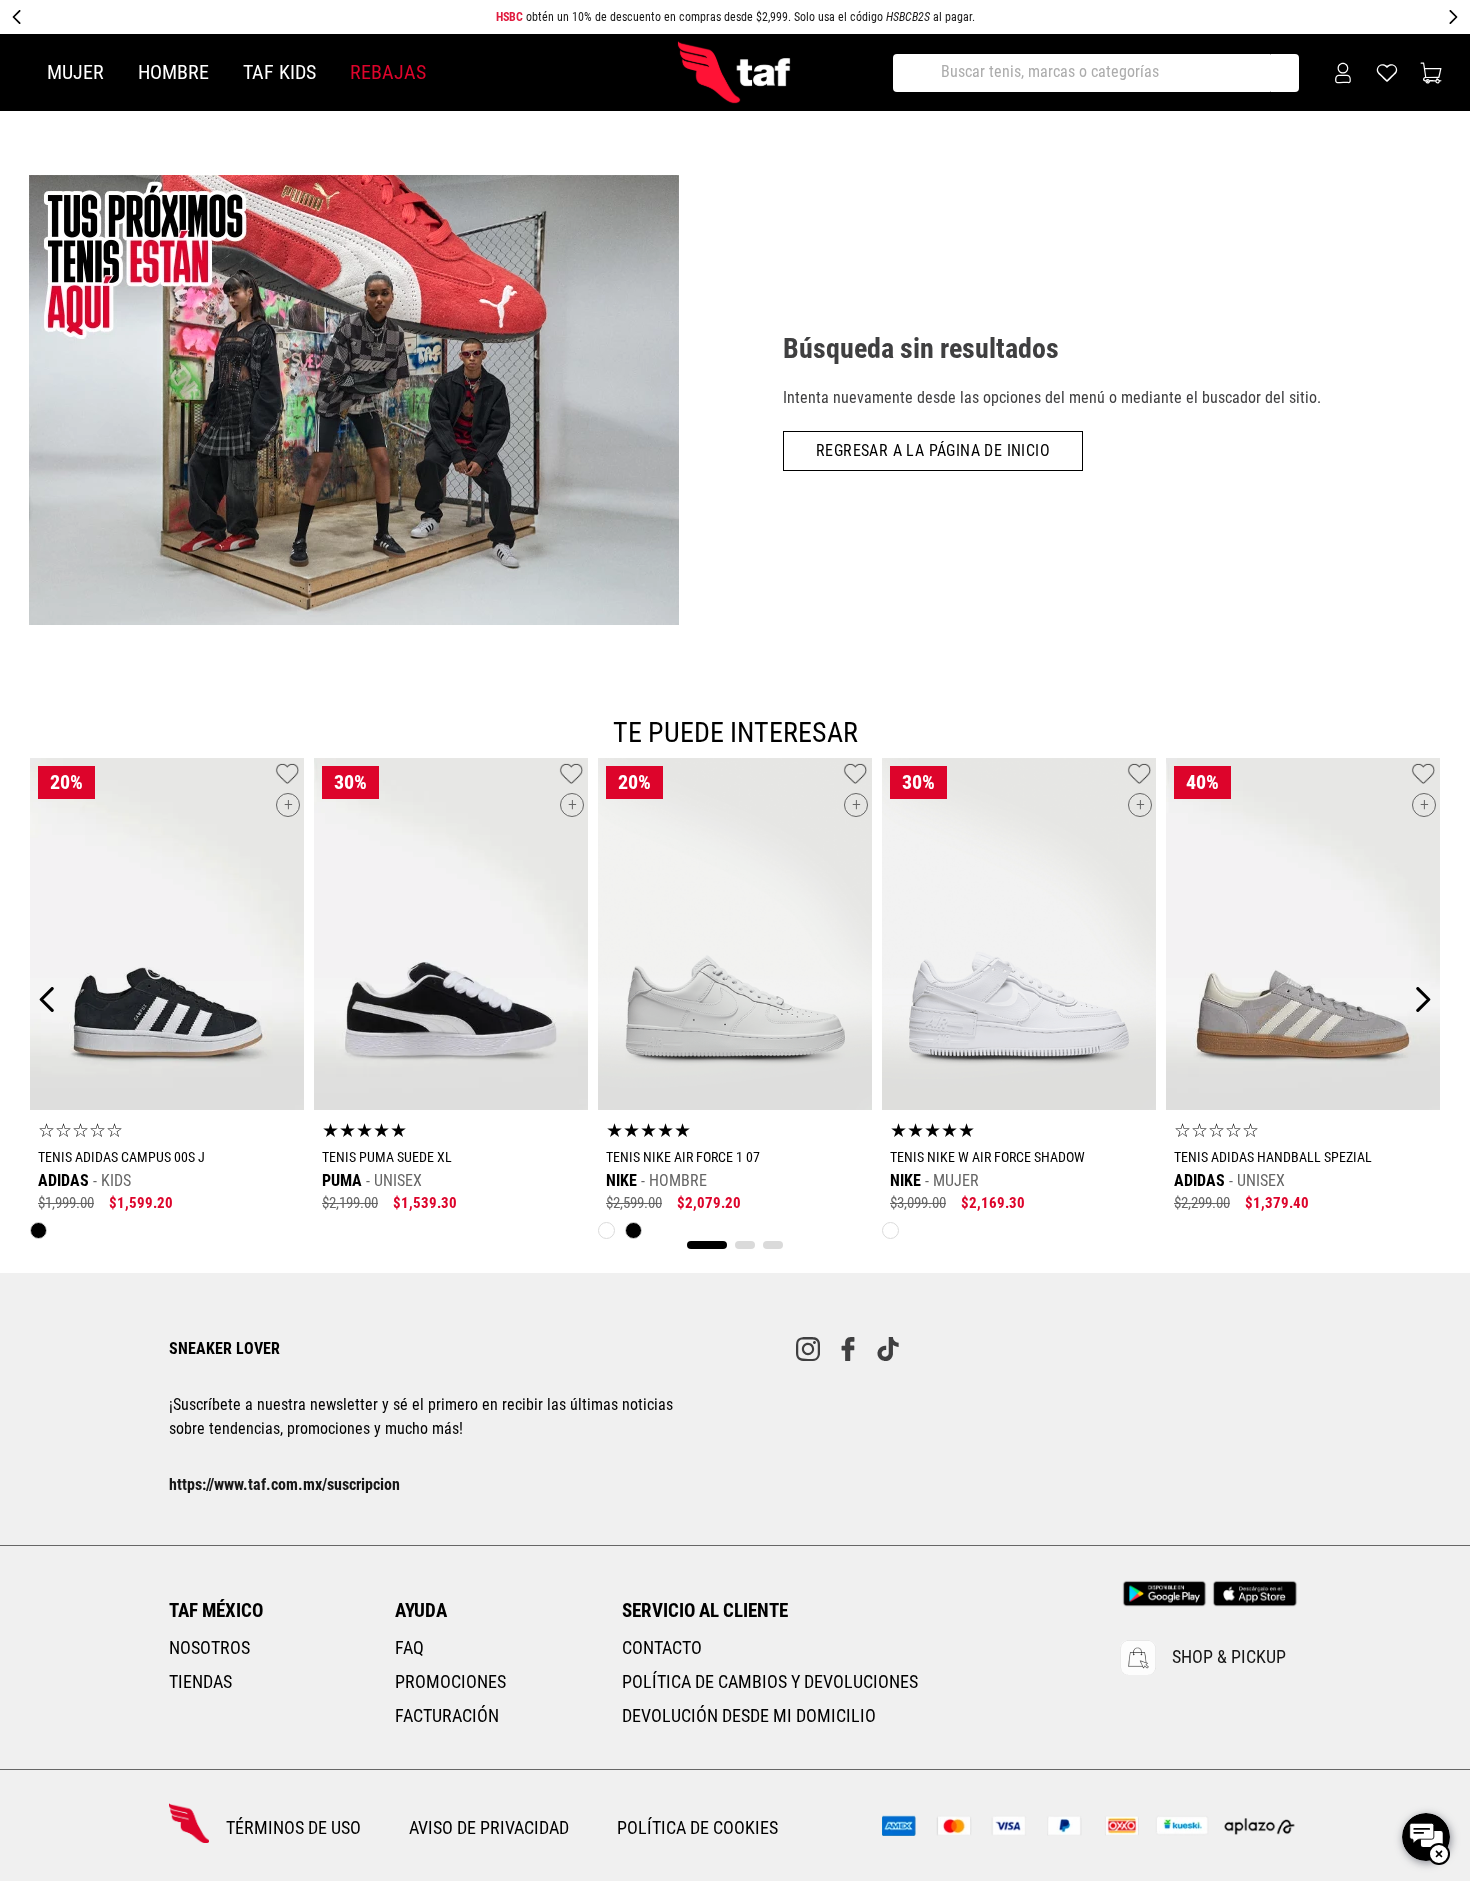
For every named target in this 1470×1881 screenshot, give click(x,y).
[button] (288, 805)
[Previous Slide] (17, 17)
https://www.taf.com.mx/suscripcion (284, 1484)
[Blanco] (611, 1235)
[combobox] (1103, 73)
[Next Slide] (1453, 17)
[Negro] (43, 1235)
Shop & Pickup (1229, 1657)
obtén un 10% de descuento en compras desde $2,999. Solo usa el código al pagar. (735, 17)
